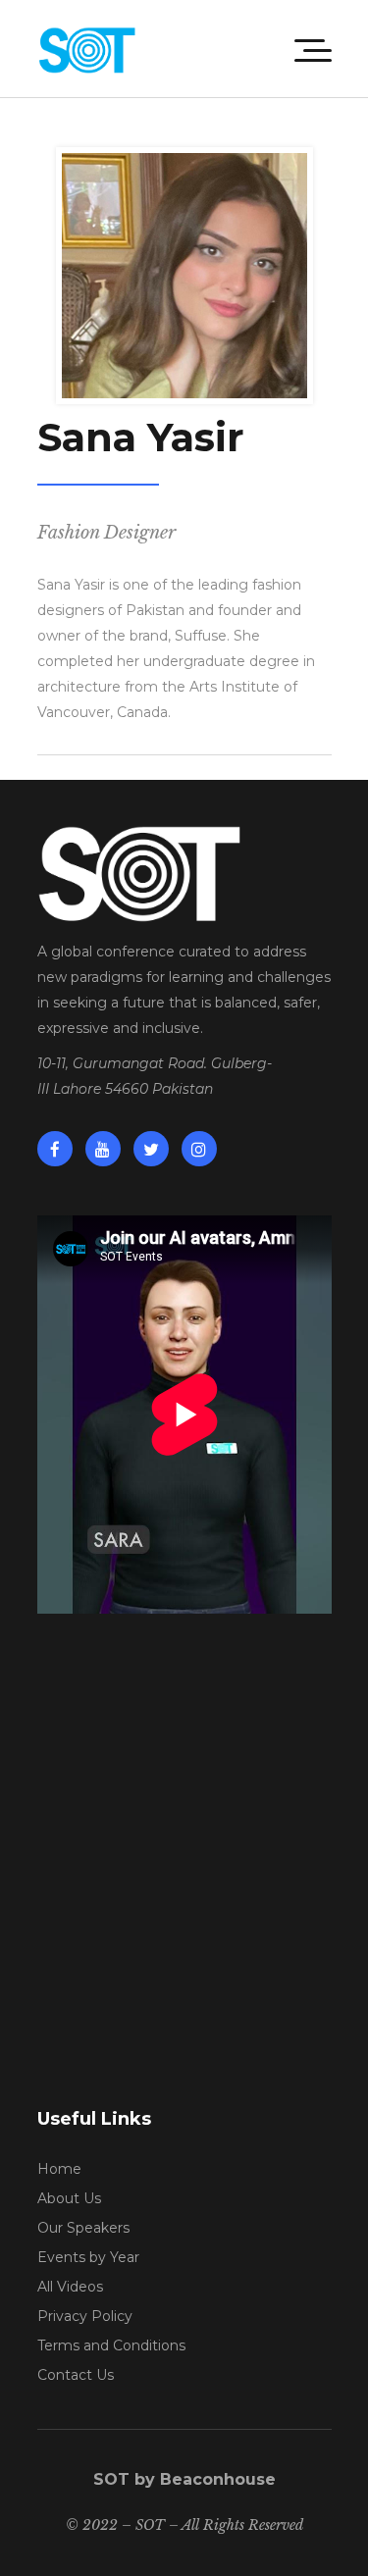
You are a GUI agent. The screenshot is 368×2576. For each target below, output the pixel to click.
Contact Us (76, 2375)
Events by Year (88, 2257)
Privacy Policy (85, 2316)
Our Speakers (83, 2228)
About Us (69, 2198)
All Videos (70, 2287)
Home (59, 2169)
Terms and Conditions (111, 2345)
